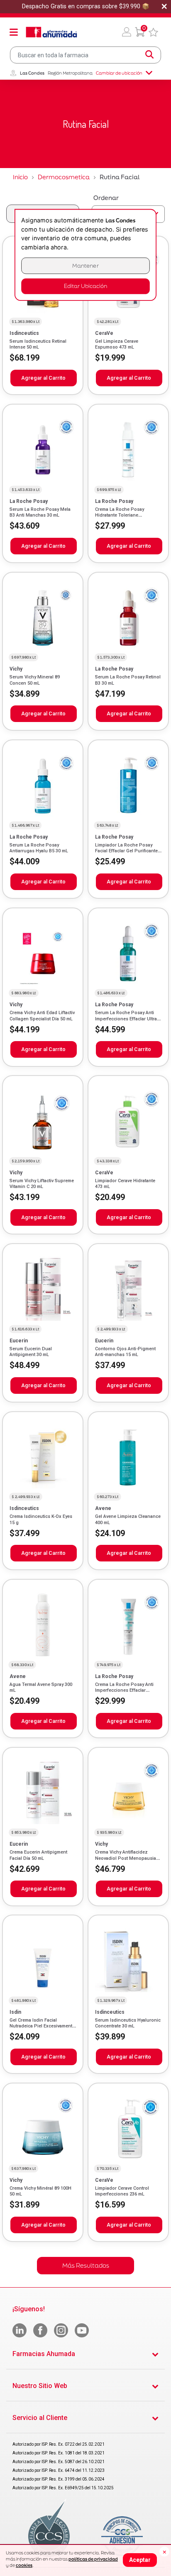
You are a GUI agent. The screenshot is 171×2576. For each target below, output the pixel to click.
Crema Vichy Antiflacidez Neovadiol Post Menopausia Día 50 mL (126, 1858)
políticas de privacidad (93, 2559)
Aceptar (140, 2560)
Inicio (20, 177)
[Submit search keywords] (149, 55)
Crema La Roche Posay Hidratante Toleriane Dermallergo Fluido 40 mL (122, 515)
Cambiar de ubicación (119, 73)
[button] (127, 32)
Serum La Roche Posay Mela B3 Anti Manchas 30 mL (40, 512)
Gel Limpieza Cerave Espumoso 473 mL (117, 344)
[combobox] (85, 55)
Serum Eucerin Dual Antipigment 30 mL (31, 1352)
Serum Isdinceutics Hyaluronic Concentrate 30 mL (128, 2023)
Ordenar (106, 198)
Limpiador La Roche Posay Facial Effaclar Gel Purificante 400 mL (126, 851)
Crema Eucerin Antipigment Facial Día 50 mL (38, 1855)
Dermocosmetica (64, 177)
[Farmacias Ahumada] (51, 32)
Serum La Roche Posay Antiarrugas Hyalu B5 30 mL (39, 848)
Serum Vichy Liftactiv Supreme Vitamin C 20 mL (42, 1184)
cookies (24, 2565)
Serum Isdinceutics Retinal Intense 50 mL (38, 344)
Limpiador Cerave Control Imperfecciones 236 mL (122, 2191)
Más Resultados (86, 2265)
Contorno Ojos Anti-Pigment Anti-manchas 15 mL (125, 1352)
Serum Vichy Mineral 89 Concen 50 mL (35, 680)
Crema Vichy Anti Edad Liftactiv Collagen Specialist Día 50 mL (42, 1016)
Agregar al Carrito (43, 378)
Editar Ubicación (85, 286)
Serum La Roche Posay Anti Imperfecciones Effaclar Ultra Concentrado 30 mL (126, 1019)
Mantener (85, 266)
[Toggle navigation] (14, 32)
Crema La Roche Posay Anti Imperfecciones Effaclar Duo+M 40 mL (124, 1690)
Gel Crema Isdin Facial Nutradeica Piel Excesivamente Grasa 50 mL (42, 2026)
